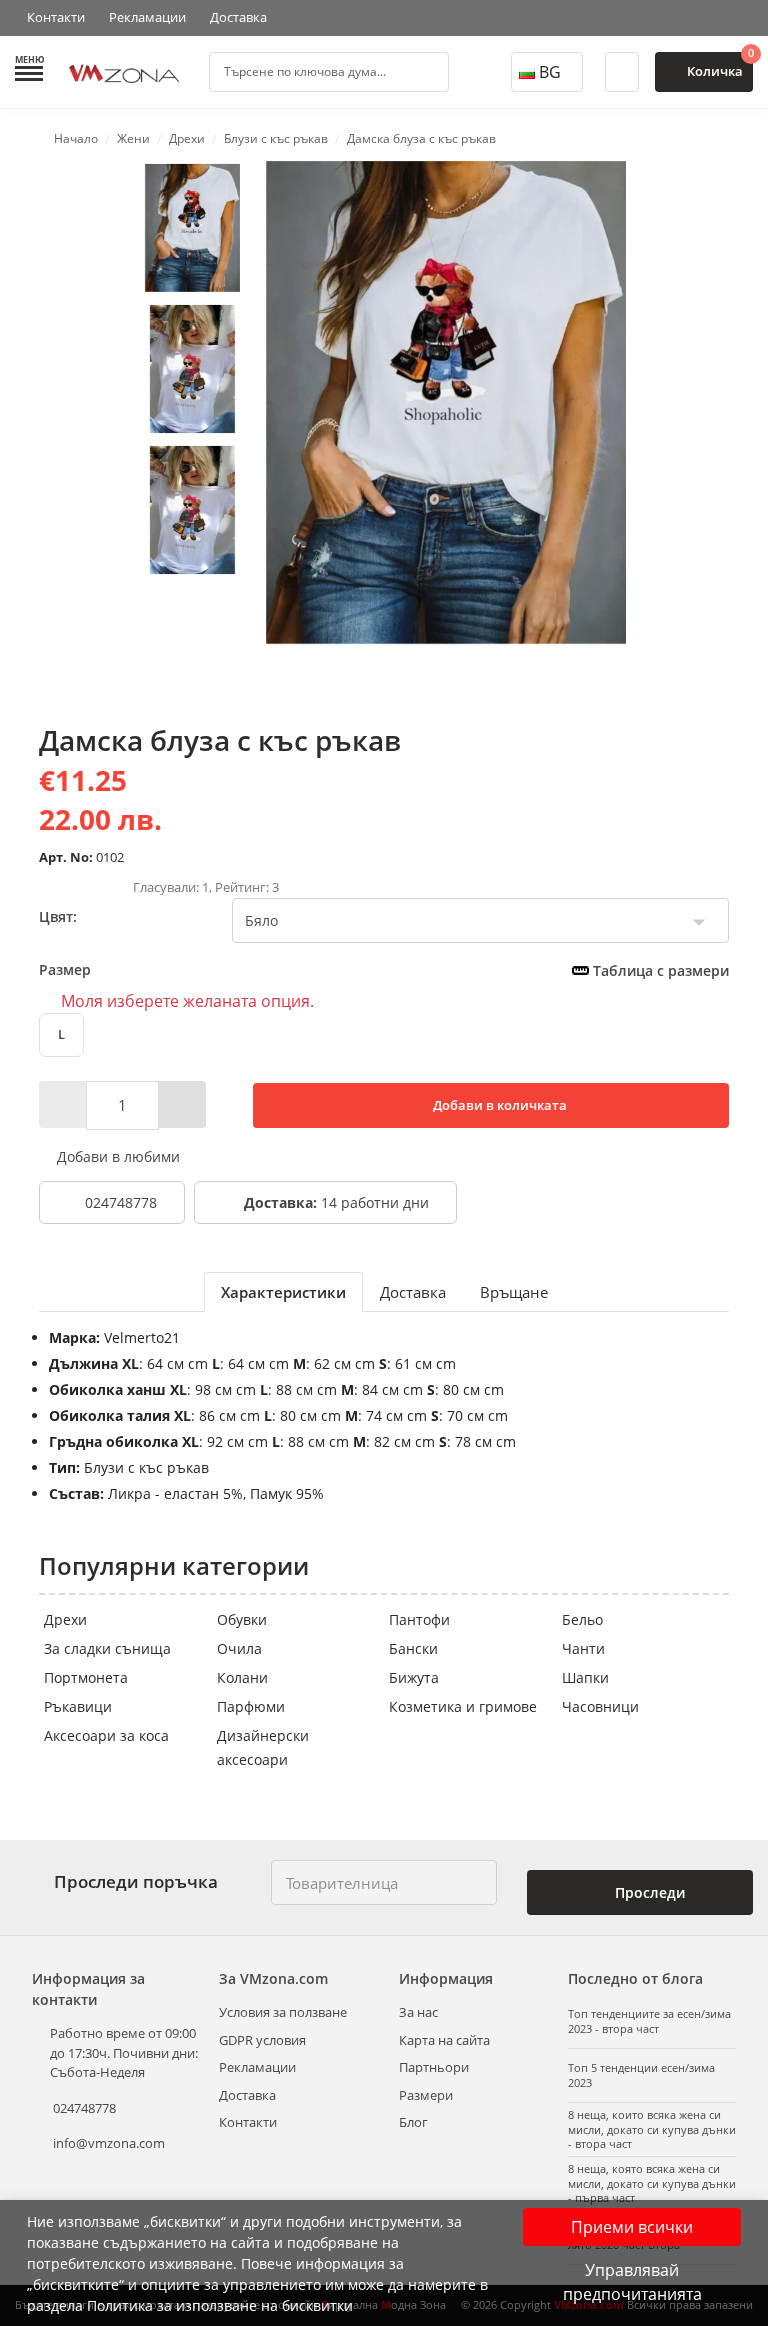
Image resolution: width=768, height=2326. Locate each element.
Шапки (585, 1677)
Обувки (242, 1619)
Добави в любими (116, 1156)
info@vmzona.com (109, 2143)
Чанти (583, 1648)
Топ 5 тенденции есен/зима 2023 (641, 2075)
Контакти (56, 17)
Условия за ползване (283, 2012)
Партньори (434, 2067)
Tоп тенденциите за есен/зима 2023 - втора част (649, 2021)
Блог (413, 2122)
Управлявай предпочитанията (632, 2282)
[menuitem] (192, 228)
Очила (239, 1648)
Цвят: (58, 916)
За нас (418, 2012)
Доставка (238, 17)
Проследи (648, 1892)
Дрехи (65, 1619)
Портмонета (86, 1677)
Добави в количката (498, 1105)
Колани (242, 1677)
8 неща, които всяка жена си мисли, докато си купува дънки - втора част (652, 2129)
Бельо (582, 1619)
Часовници (600, 1706)
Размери (426, 2095)
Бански (413, 1648)
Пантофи (419, 1619)
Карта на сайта (444, 2040)
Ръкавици (78, 1706)
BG (550, 72)
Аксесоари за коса (106, 1735)
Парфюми (251, 1706)
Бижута (414, 1677)
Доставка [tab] (413, 1292)
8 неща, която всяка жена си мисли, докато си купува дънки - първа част (652, 2183)
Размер (384, 970)
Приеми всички (632, 2227)
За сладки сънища (107, 1648)
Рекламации (147, 17)
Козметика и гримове (463, 1706)
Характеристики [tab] (283, 1292)
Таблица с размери (659, 970)
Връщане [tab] (514, 1292)
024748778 (119, 1202)
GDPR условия (262, 2040)
